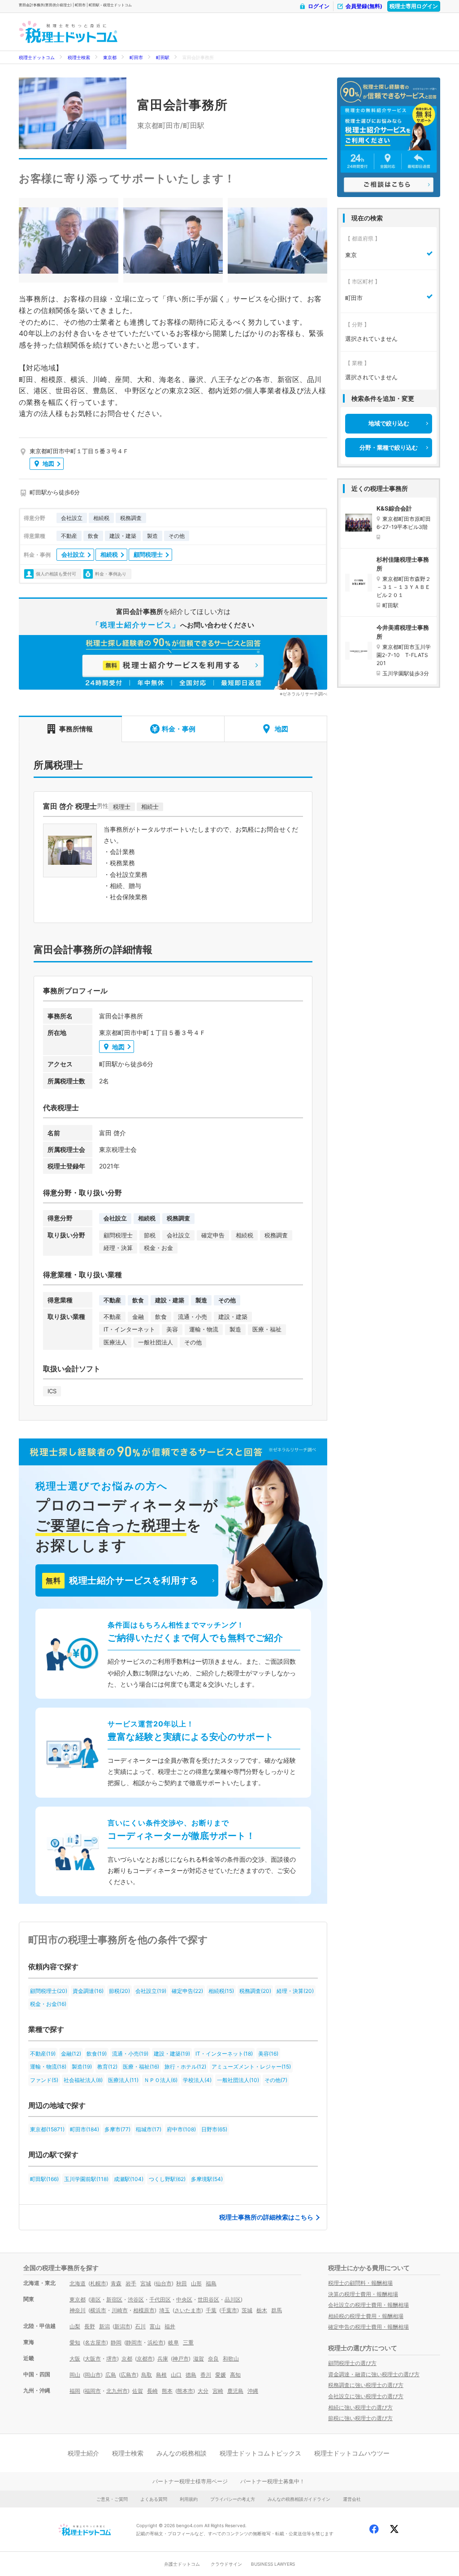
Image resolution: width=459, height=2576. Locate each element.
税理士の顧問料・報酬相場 (360, 2283)
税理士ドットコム (37, 57)
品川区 (233, 2299)
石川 (140, 2326)
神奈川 (78, 2310)
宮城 (146, 2283)
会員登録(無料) (364, 6)
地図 (48, 464)
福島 (211, 2283)
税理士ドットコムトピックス (260, 2453)
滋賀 (199, 2359)
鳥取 (147, 2375)
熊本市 (185, 2391)
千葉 (211, 2310)
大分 (203, 2391)
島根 (161, 2375)
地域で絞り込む (389, 423)
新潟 (104, 2326)
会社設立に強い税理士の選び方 (366, 2396)
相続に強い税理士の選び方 (360, 2407)
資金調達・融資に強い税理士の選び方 (374, 2374)
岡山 (75, 2375)
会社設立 (73, 554)
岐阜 (173, 2342)
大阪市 (93, 2359)
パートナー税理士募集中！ (273, 2481)
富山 (155, 2326)
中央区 (184, 2299)
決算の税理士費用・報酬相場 (363, 2294)
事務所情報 (76, 729)
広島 (111, 2375)
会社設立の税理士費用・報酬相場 (368, 2305)
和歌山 (231, 2359)
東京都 (110, 57)
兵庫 (163, 2359)
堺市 (112, 2359)
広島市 (129, 2375)
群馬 (277, 2310)
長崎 (152, 2391)
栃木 (262, 2310)
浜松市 (156, 2342)
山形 (196, 2283)
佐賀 (138, 2391)
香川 (206, 2375)
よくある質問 (154, 2499)
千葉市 (229, 2310)
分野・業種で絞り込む (389, 447)
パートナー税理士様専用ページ (190, 2481)
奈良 (213, 2359)
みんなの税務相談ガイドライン (299, 2499)
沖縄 (253, 2391)
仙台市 (164, 2283)
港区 (95, 2299)
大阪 (75, 2359)
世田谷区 (208, 2299)
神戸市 (181, 2359)
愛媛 (221, 2375)
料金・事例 (179, 729)
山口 (176, 2375)
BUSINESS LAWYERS (273, 2564)
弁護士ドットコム (182, 2564)
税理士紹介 (83, 2453)
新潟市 (122, 2326)
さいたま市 (188, 2310)
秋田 (182, 2283)
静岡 (116, 2342)
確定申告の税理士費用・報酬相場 (368, 2327)
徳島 (191, 2375)
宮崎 (218, 2391)
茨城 (247, 2310)
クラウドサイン (226, 2564)
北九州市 (117, 2391)
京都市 (145, 2359)
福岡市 (93, 2391)
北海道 (78, 2283)
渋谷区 (136, 2299)
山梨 (75, 2326)
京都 (127, 2359)
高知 (235, 2375)
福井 (170, 2326)
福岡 (75, 2391)
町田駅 (163, 57)
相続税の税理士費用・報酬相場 (366, 2316)
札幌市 (98, 2283)
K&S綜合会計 (394, 508)
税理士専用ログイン (414, 6)
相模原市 (144, 2310)
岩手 (131, 2283)
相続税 (109, 554)
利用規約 (189, 2499)
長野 (90, 2326)
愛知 (75, 2342)
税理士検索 (79, 57)
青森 (116, 2283)
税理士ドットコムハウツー (352, 2453)
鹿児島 (235, 2391)
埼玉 (165, 2310)
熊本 (167, 2391)
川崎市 (120, 2310)
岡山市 (93, 2375)
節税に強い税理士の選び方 (360, 2418)
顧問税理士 (148, 554)
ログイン (319, 6)
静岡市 (134, 2342)
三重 (188, 2342)
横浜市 (98, 2310)
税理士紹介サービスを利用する (122, 1580)
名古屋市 (95, 2342)
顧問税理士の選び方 (352, 2363)
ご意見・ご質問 (112, 2499)
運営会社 (352, 2499)
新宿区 (114, 2299)
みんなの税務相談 (182, 2453)
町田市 (136, 57)
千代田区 (160, 2299)
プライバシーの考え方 (233, 2499)
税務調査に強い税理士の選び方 (366, 2385)
